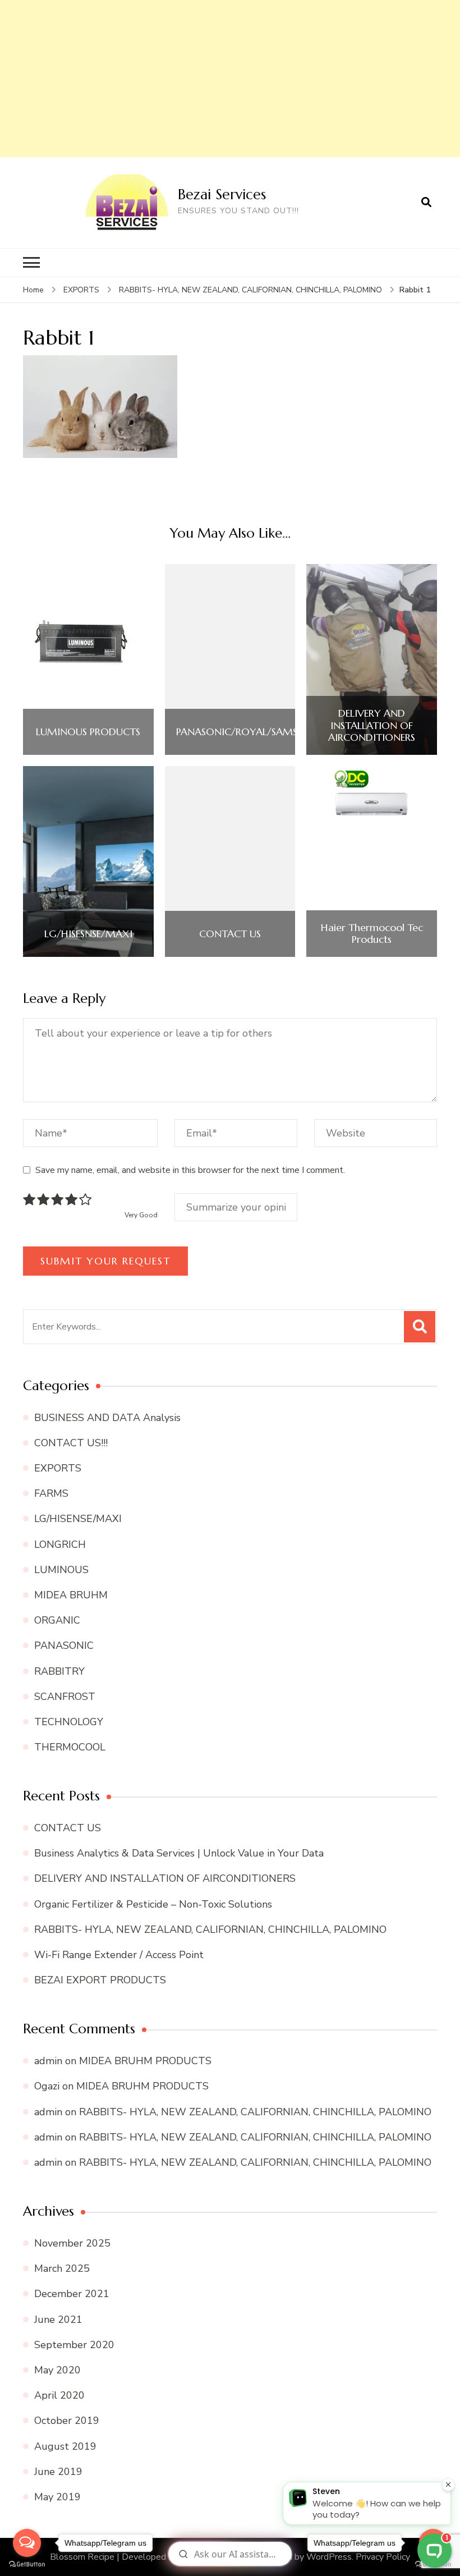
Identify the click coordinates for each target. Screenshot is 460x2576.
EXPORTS (81, 290)
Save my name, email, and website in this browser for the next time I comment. (190, 1170)
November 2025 (72, 2243)
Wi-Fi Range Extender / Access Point (119, 1955)
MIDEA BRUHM (71, 1595)
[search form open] (426, 203)
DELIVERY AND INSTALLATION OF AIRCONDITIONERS (372, 725)
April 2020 (59, 2395)
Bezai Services (222, 194)
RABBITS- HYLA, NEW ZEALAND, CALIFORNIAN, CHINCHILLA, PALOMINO (210, 1929)
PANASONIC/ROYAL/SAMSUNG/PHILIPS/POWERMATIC (301, 732)
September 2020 (74, 2345)
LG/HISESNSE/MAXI (88, 934)
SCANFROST (65, 1697)
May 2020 (58, 2370)
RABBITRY (59, 1671)
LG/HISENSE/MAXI (78, 1519)
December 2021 (72, 2294)
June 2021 (58, 2320)
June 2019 (58, 2472)
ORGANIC (57, 1620)
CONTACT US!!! (71, 1443)
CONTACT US (230, 934)
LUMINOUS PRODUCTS (88, 732)
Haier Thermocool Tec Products (372, 934)
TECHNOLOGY (69, 1722)
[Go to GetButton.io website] (27, 2564)
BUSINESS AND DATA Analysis (107, 1418)
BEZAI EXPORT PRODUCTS (100, 1980)
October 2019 (67, 2421)
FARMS (51, 1493)
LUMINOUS (61, 1570)
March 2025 (62, 2268)
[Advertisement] (230, 79)
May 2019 (58, 2497)
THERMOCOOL (70, 1747)
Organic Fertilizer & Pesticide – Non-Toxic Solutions (153, 1904)
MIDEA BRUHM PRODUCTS (145, 2061)
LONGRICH (60, 1544)
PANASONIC (64, 1645)
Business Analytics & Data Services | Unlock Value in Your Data (179, 1853)
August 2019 (65, 2446)
